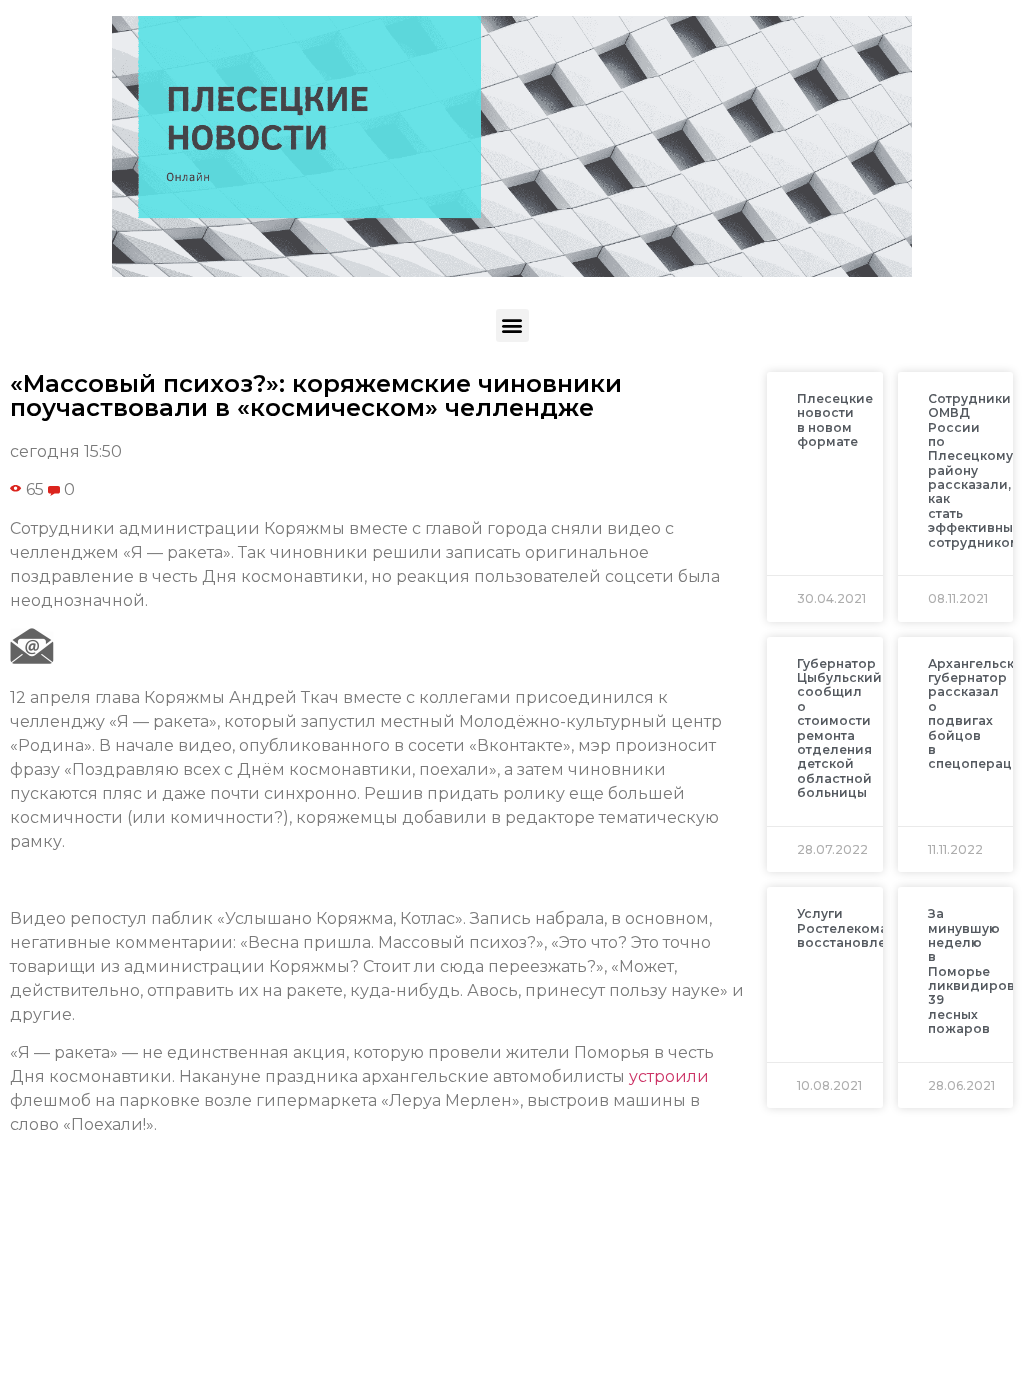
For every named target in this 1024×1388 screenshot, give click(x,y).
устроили (669, 1076)
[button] (512, 325)
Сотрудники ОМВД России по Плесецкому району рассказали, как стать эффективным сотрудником (975, 470)
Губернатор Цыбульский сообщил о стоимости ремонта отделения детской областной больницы (839, 728)
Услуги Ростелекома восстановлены (850, 928)
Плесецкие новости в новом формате (835, 420)
